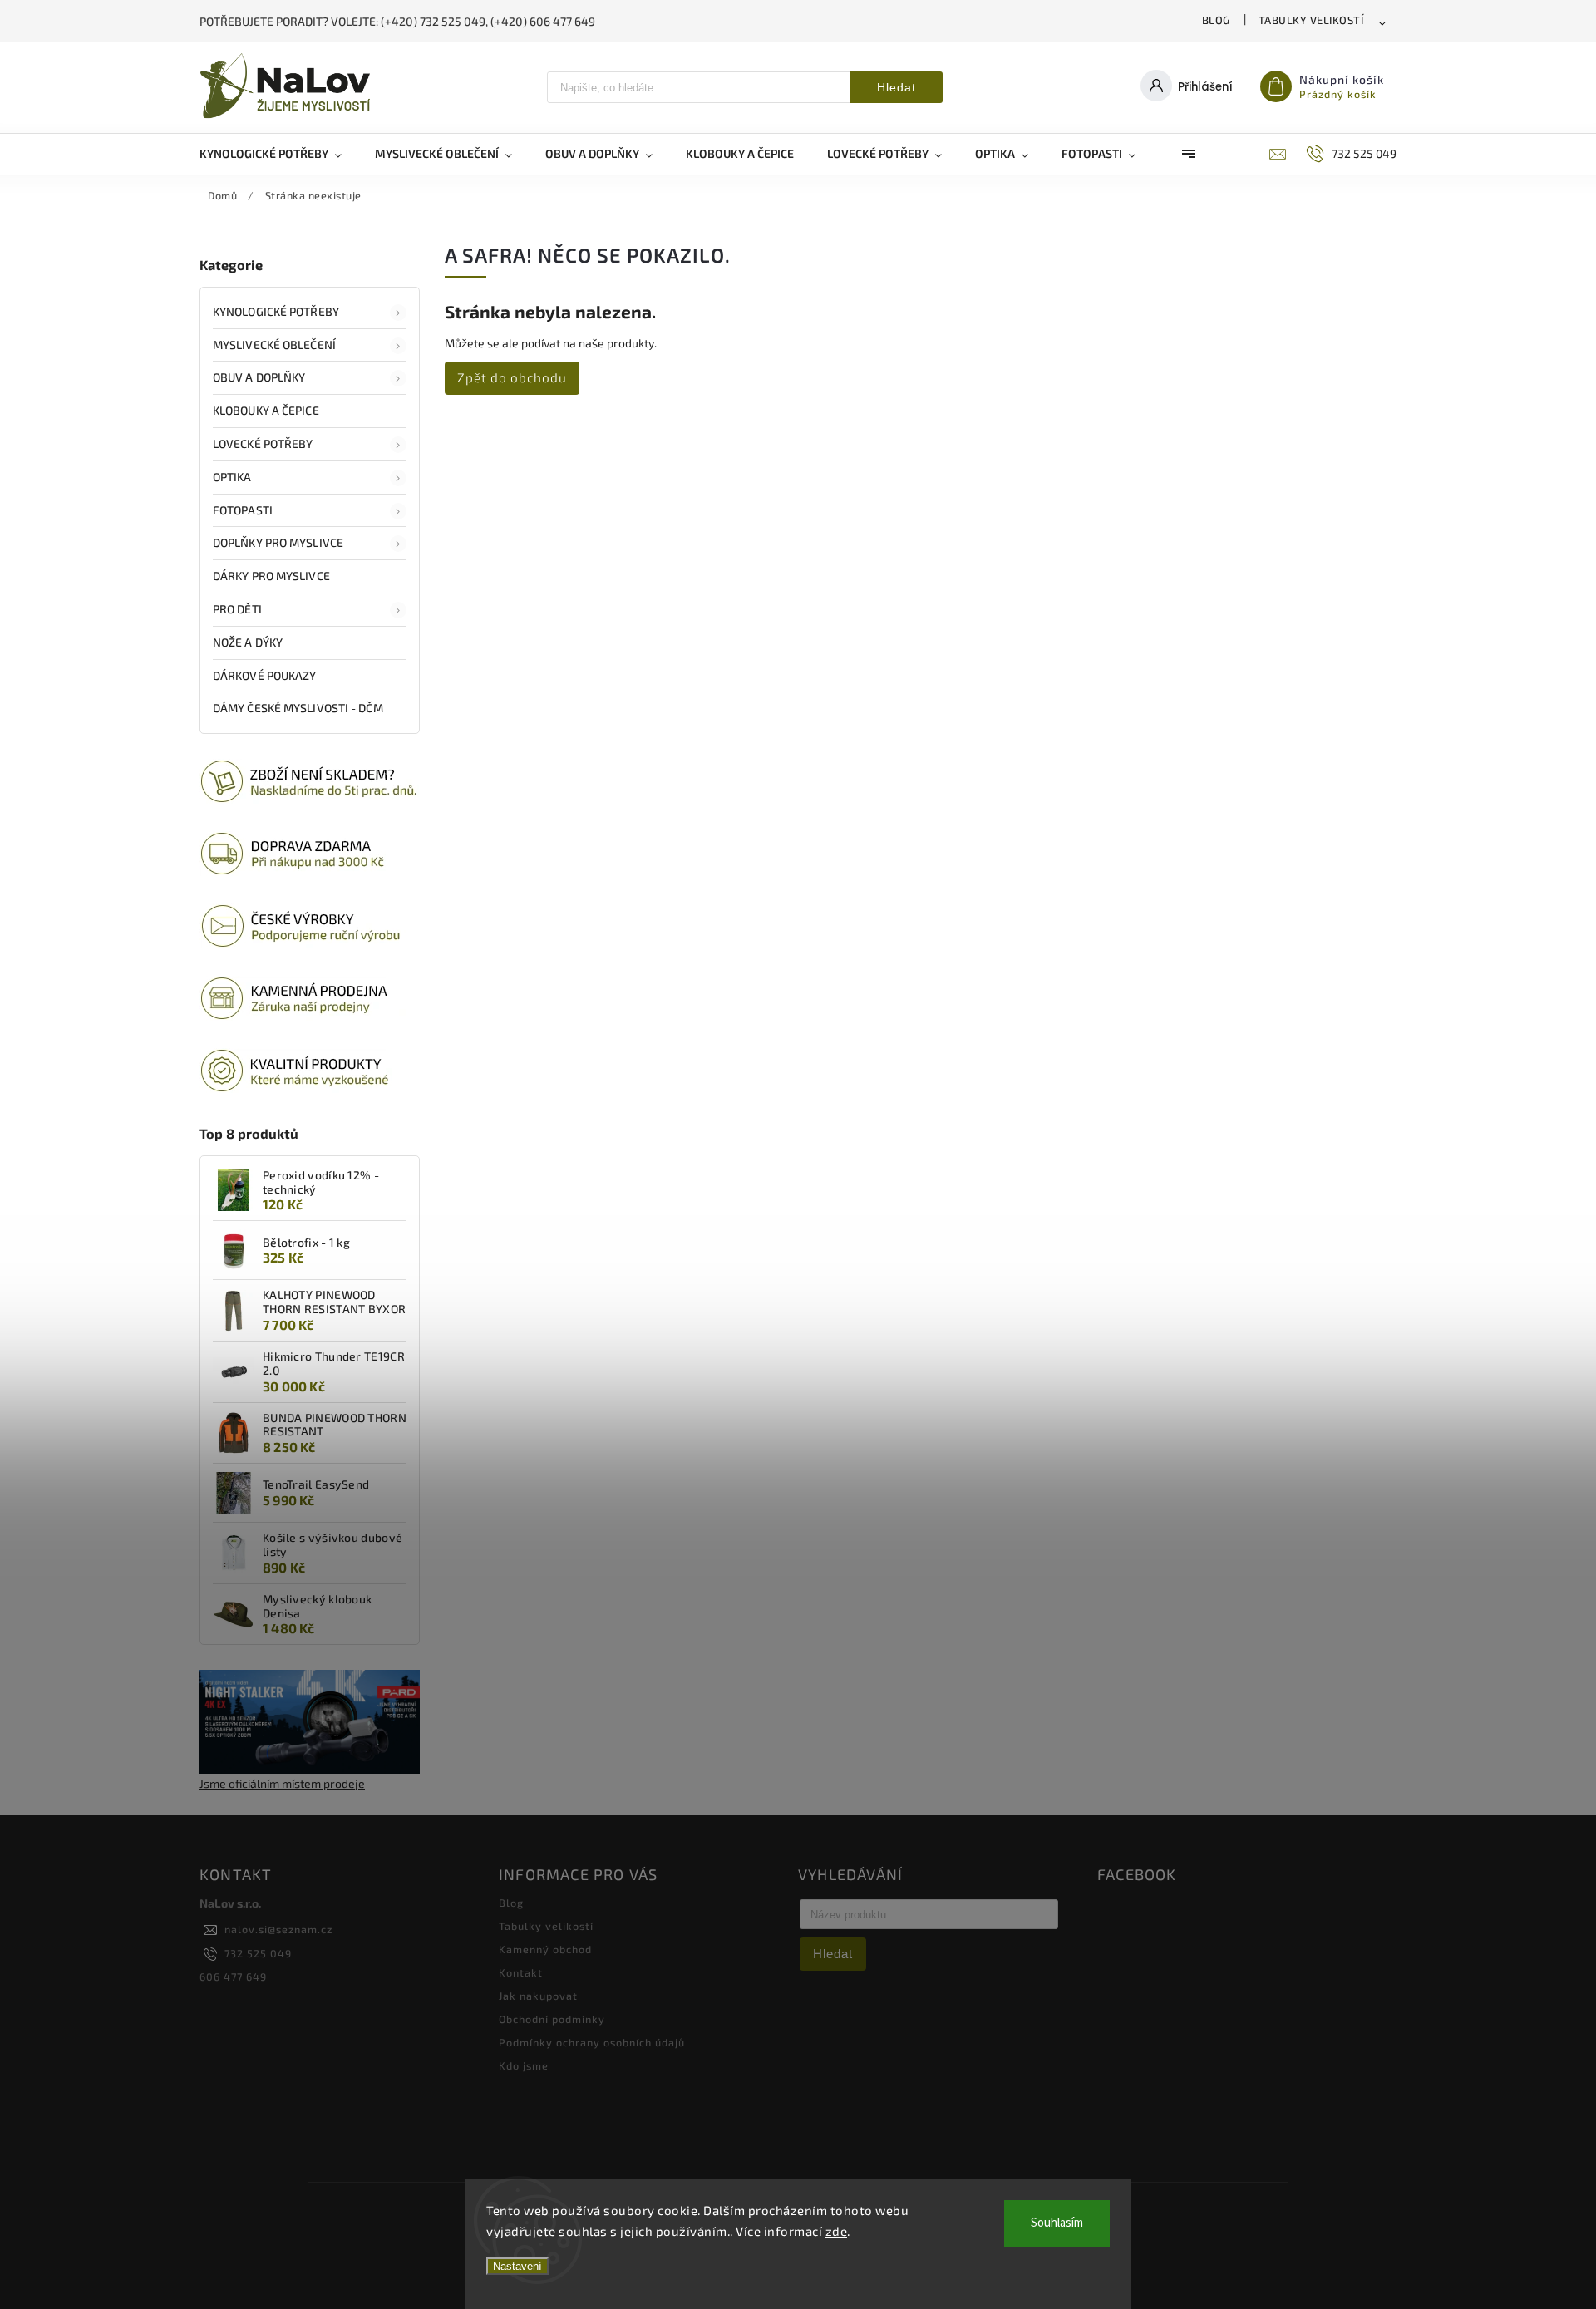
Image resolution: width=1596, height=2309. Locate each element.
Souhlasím (1057, 2223)
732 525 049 (258, 1953)
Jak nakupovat (538, 1996)
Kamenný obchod (545, 1949)
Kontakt (521, 1972)
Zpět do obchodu (512, 377)
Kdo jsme (524, 2065)
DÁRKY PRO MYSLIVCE (271, 576)
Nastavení (517, 2266)
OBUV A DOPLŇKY (259, 377)
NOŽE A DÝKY (248, 642)
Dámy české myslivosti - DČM (298, 708)
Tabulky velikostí (1311, 20)
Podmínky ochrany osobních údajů (592, 2042)
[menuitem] (279, 154)
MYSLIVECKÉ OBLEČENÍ (274, 345)
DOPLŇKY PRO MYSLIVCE (278, 542)
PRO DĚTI (237, 609)
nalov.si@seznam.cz (278, 1929)
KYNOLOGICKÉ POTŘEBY (276, 311)
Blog (1216, 20)
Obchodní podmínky (552, 2019)
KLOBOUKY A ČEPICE (266, 410)
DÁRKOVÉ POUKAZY (265, 675)
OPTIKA (232, 477)
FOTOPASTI (243, 510)
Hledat (897, 87)
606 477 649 (233, 1977)
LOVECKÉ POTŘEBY (263, 443)
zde (837, 2231)
